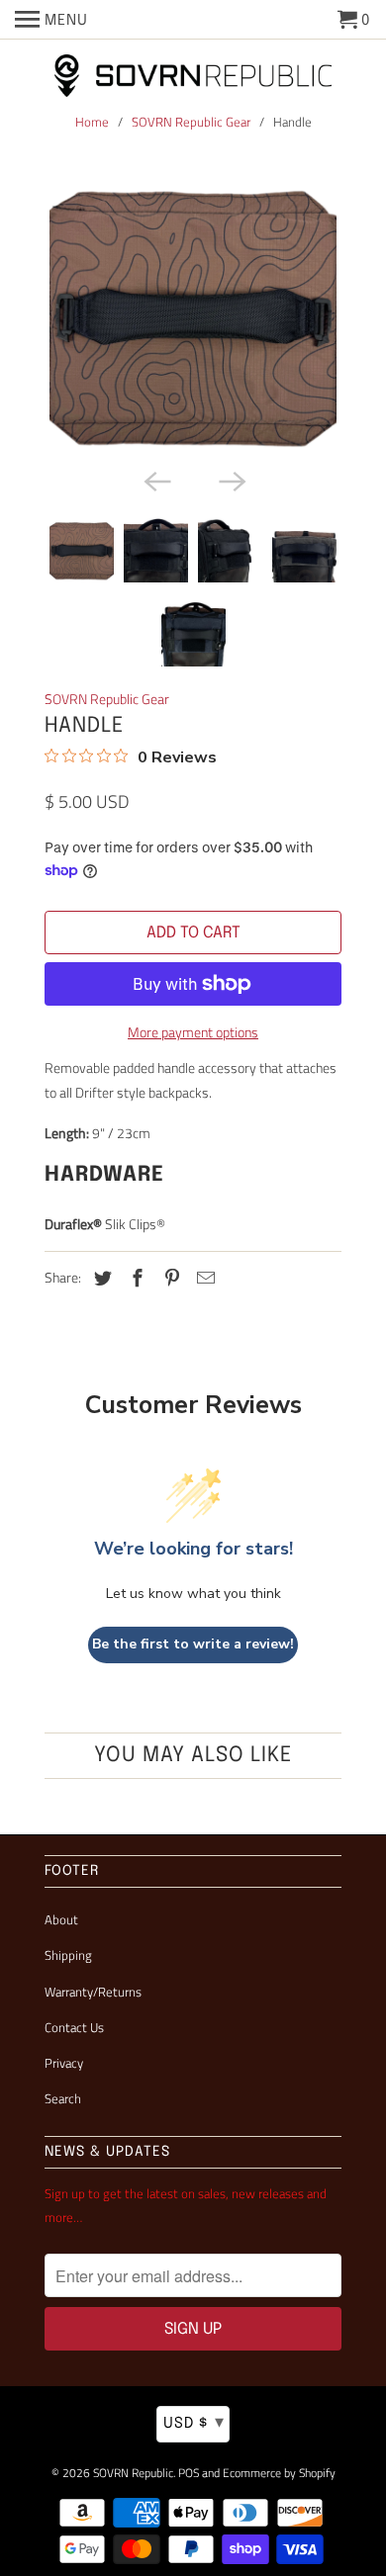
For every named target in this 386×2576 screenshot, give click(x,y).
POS (189, 2473)
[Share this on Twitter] (100, 1278)
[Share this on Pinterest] (169, 1278)
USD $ (194, 2423)
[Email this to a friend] (203, 1278)
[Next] (231, 481)
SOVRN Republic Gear (191, 122)
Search (63, 2098)
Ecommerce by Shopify (279, 2473)
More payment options (193, 1032)
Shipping (68, 1955)
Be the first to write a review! (193, 1644)
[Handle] (193, 315)
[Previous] (155, 481)
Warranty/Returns (93, 1992)
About (61, 1919)
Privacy (64, 2063)
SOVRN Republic (133, 2473)
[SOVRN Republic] (193, 77)
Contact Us (74, 2027)
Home (92, 122)
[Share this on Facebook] (135, 1278)
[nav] (51, 20)
